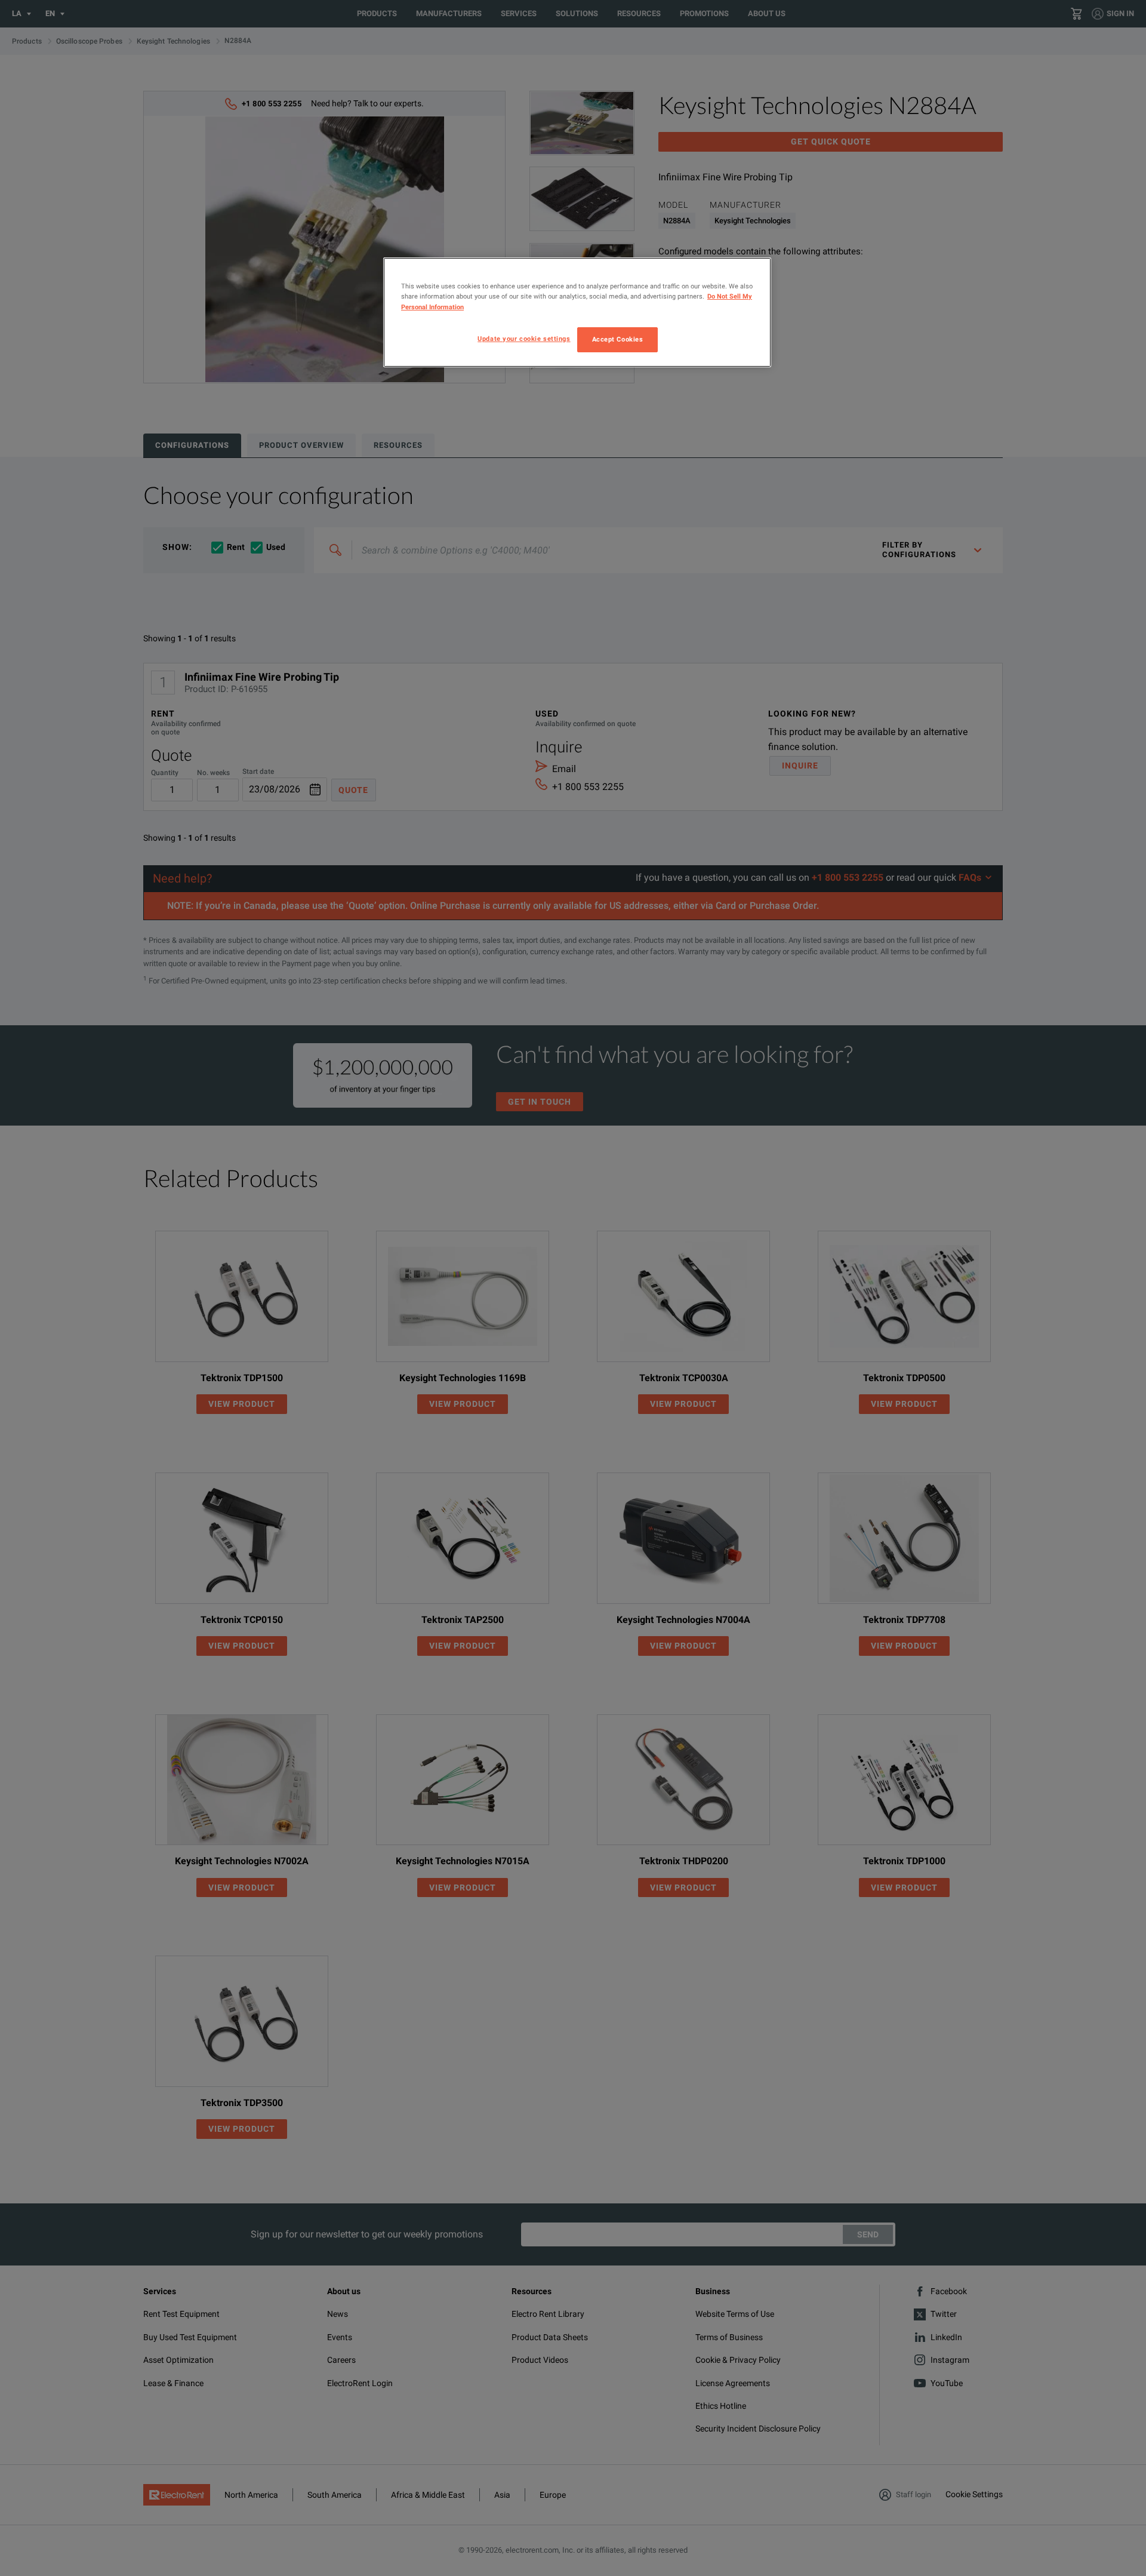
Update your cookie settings (524, 339)
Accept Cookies (618, 339)
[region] (577, 312)
